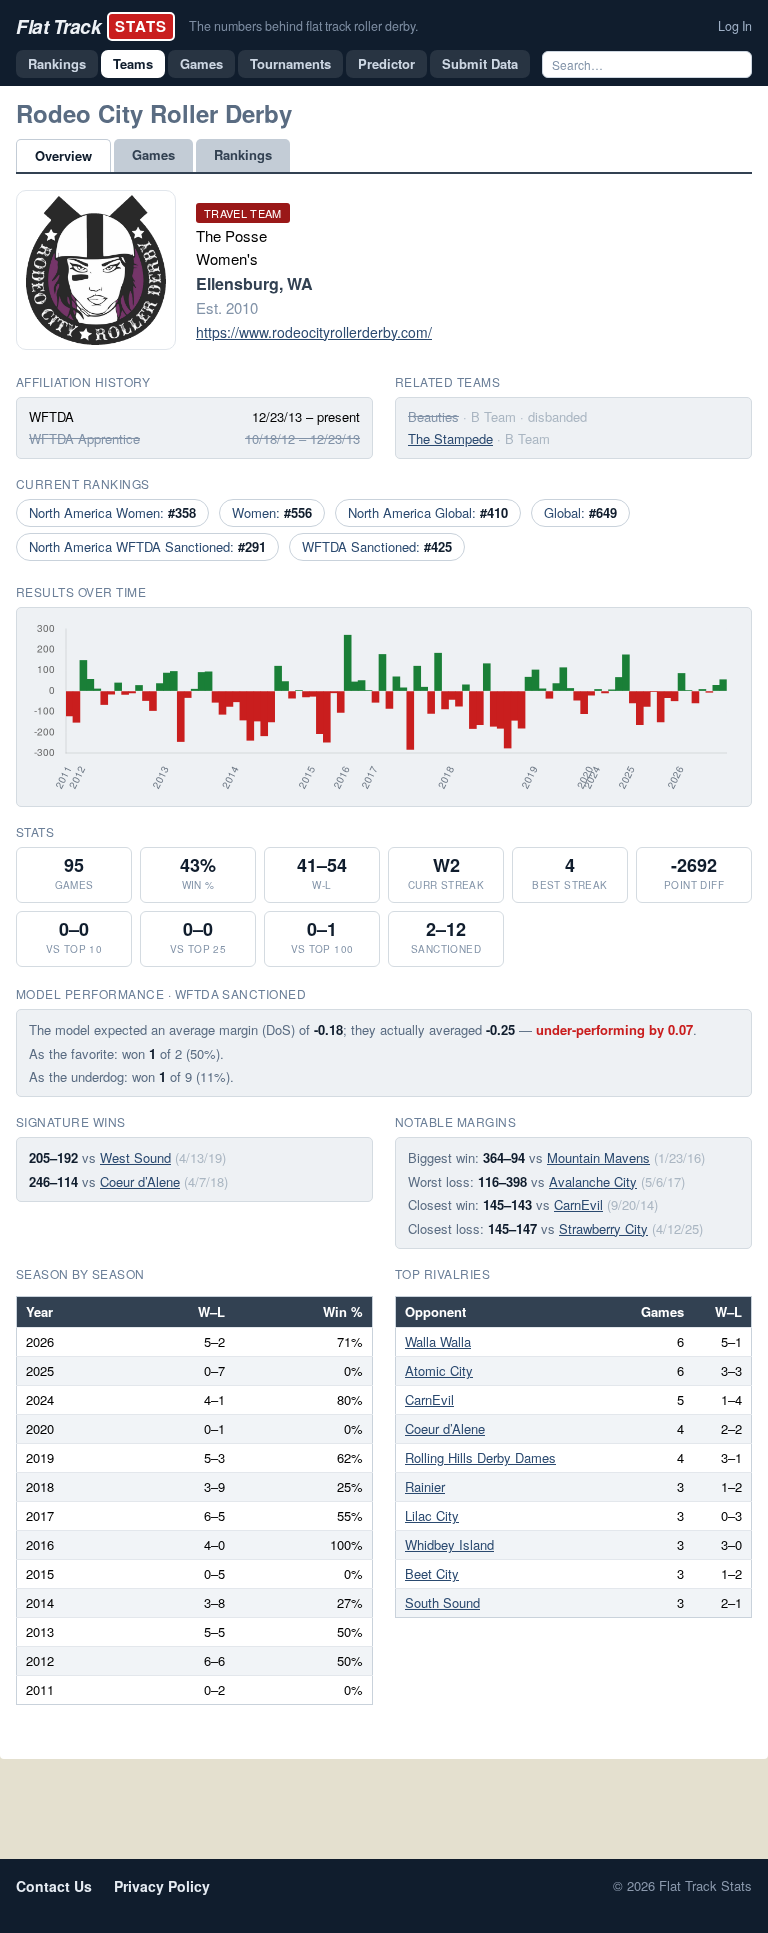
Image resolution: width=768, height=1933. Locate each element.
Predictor (386, 63)
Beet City (432, 1573)
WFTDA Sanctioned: (377, 546)
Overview (63, 155)
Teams (133, 63)
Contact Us (54, 1886)
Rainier (425, 1486)
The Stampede (450, 438)
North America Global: (428, 512)
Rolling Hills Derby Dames (480, 1457)
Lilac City (432, 1515)
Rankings (57, 63)
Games (201, 63)
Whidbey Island (449, 1544)
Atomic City (439, 1370)
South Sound (442, 1602)
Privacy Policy (162, 1886)
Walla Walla (438, 1341)
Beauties (433, 416)
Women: (272, 512)
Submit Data (480, 63)
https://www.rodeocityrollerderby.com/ (314, 332)
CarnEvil (578, 1204)
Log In (735, 26)
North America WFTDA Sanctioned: (147, 546)
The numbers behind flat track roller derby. (303, 26)
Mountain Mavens (598, 1157)
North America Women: (112, 512)
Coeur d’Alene (140, 1181)
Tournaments (290, 63)
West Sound (135, 1157)
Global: (580, 512)
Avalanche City (593, 1181)
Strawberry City (603, 1228)
